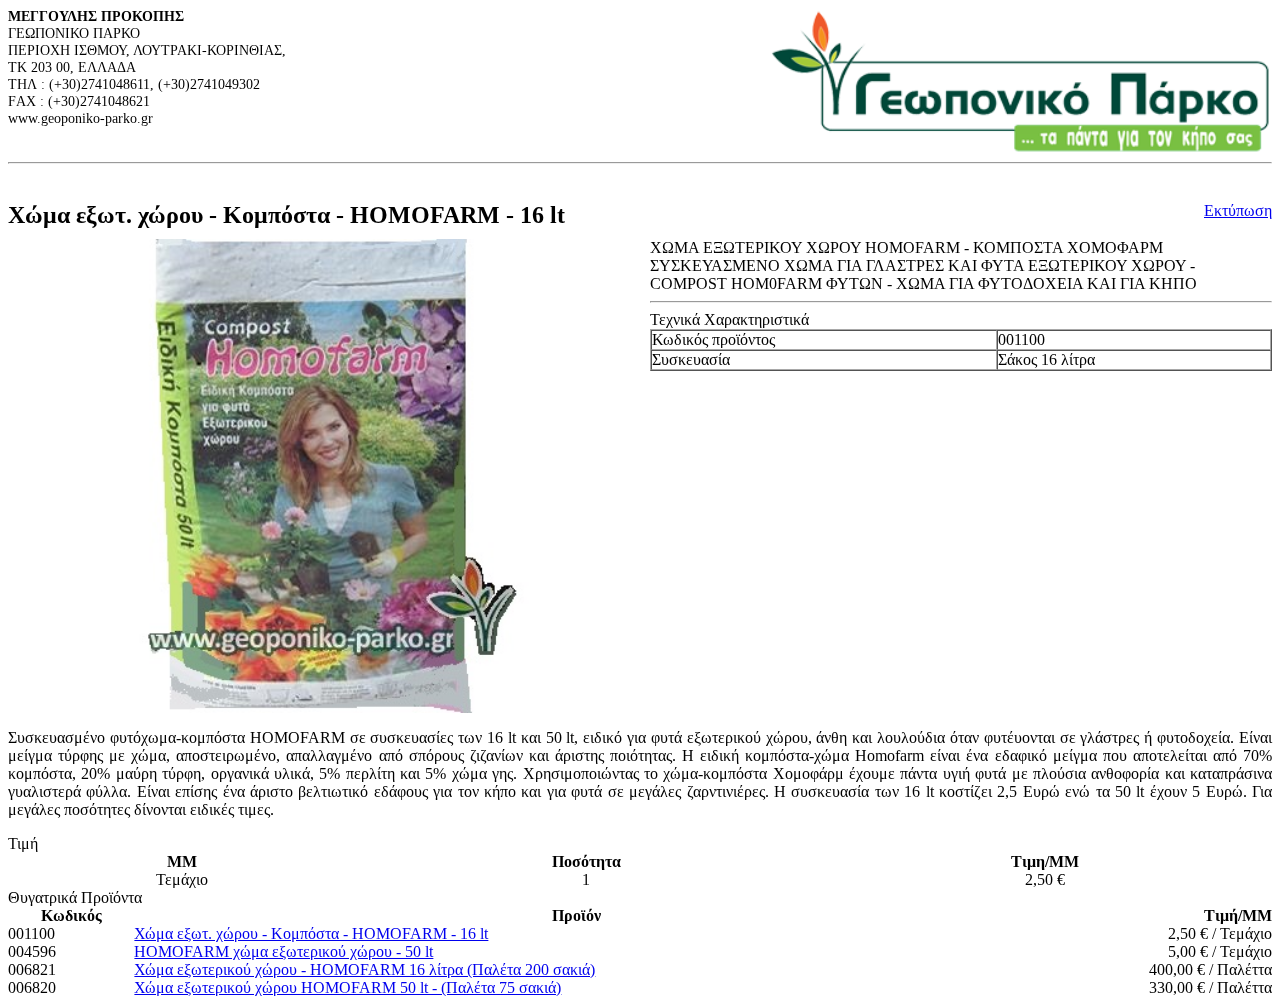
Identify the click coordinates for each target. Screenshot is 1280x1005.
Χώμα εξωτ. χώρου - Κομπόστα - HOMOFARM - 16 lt (311, 933)
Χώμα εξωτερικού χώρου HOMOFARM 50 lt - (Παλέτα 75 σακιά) (347, 987)
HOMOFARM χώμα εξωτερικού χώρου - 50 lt (283, 951)
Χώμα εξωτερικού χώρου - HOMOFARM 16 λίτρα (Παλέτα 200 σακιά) (364, 969)
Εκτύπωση (1238, 210)
